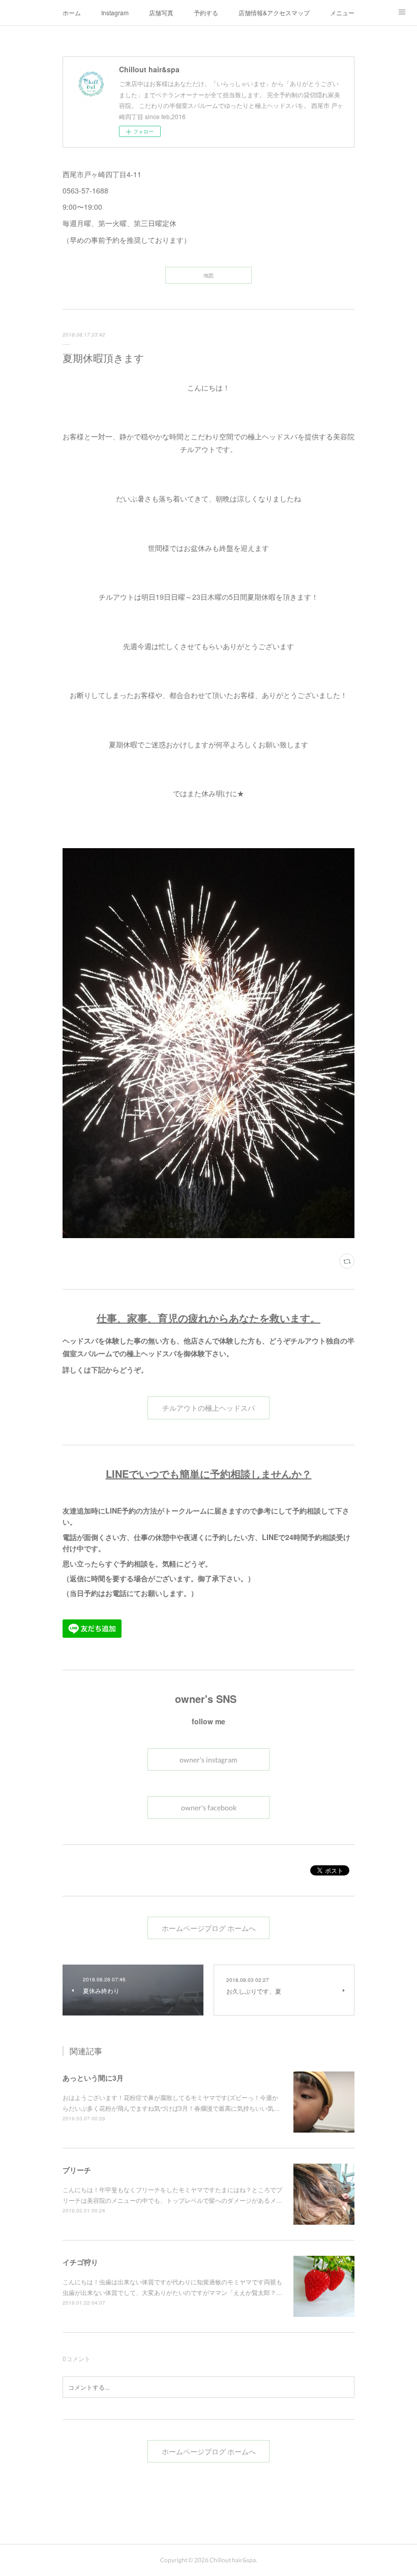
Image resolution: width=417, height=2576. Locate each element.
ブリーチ (77, 2170)
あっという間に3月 (93, 2078)
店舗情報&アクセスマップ (274, 12)
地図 (208, 275)
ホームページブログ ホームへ (209, 1928)
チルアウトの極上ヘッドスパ (208, 1408)
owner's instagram (208, 1760)
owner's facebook (209, 1808)
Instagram (115, 12)
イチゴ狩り (80, 2262)
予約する (206, 12)
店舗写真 (161, 12)
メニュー (342, 12)
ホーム (72, 12)
